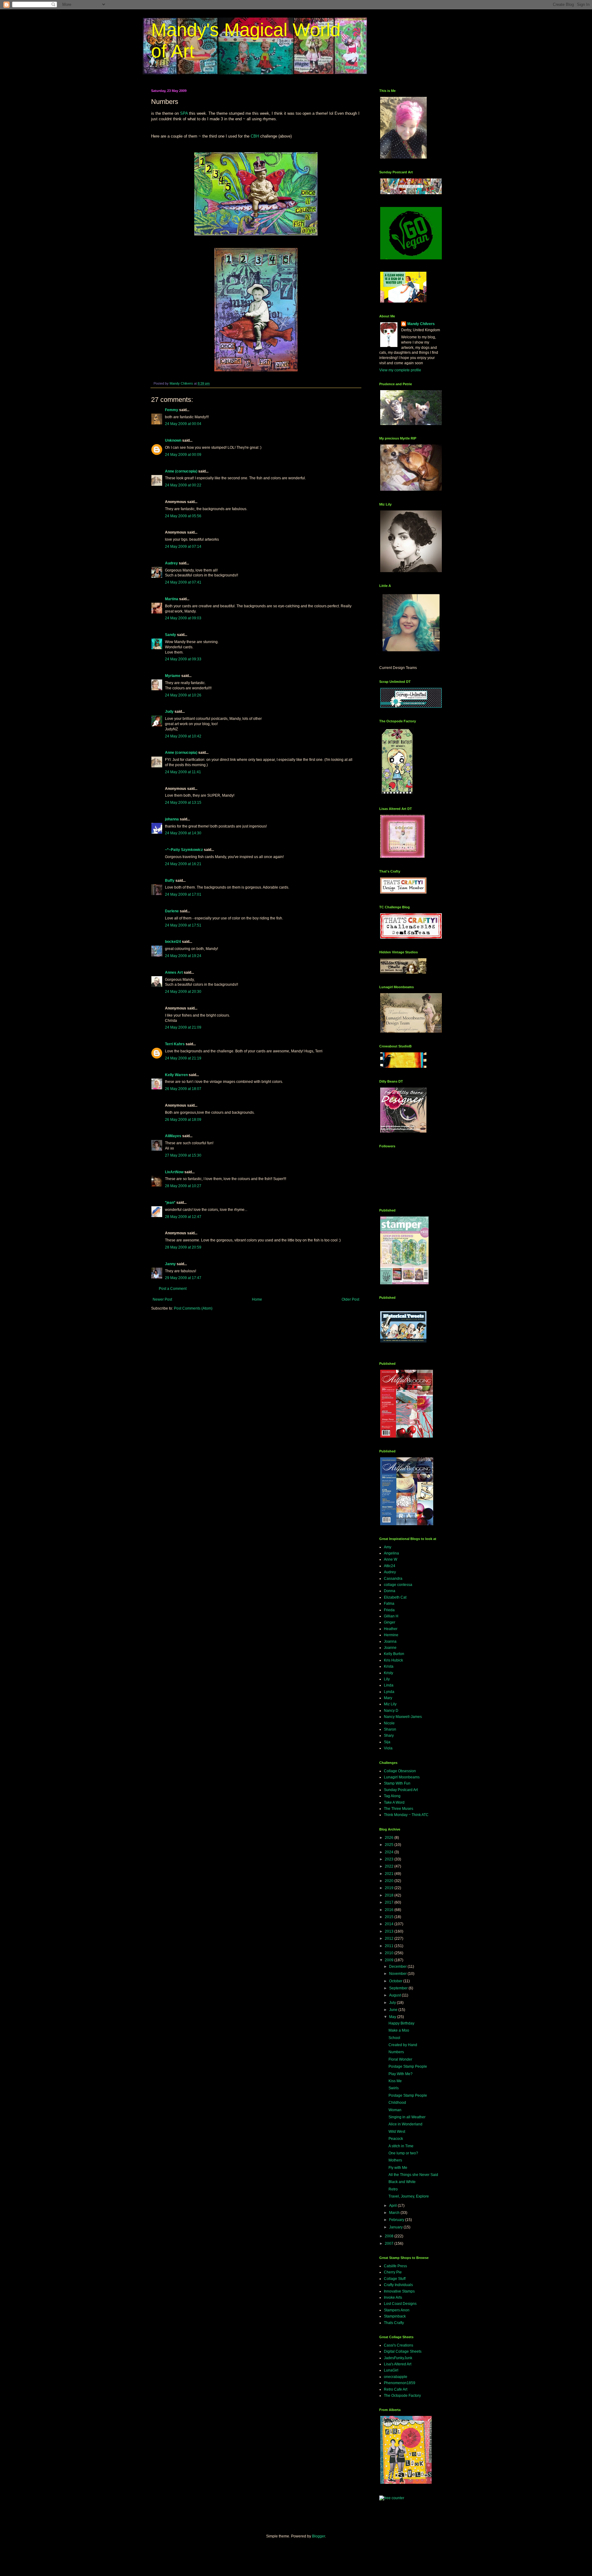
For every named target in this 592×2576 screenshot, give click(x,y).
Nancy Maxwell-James (403, 1717)
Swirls (394, 2088)
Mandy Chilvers (421, 324)
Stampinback (395, 2316)
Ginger (390, 1622)
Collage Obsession (400, 1771)
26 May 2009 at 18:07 (183, 1089)
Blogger (319, 2536)
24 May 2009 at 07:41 (183, 582)
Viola (388, 1748)
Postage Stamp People (408, 2066)
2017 (390, 1902)
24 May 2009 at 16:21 (183, 864)
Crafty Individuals (398, 2285)
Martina (172, 599)
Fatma (389, 1604)
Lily (387, 1679)
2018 (390, 1895)
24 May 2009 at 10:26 (183, 695)
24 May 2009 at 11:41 (183, 772)
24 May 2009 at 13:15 (183, 803)
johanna (172, 819)
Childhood (397, 2103)
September (399, 1988)
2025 (390, 1845)
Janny (170, 1264)
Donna (390, 1591)
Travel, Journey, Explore (409, 2196)
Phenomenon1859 (400, 2383)
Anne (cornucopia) (181, 471)
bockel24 (173, 942)
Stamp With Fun (397, 1783)
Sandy (171, 635)
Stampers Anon (397, 2310)
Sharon (390, 1729)
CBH (255, 136)
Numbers (396, 2052)
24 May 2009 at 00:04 (183, 424)
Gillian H (391, 1616)
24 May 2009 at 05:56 (183, 516)
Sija (387, 1742)
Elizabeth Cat (395, 1597)
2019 (390, 1888)
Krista (389, 1666)
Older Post (350, 1299)
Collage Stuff (395, 2279)
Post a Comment (173, 1289)
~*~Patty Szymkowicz (184, 850)
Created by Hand (403, 2045)
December (398, 1967)
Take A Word (394, 1802)
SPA (184, 113)
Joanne (390, 1648)
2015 (390, 1917)
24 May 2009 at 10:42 (183, 736)
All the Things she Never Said (413, 2175)
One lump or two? (403, 2153)
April (393, 2206)
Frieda (389, 1610)
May (393, 2017)
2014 (390, 1924)
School (394, 2038)
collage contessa (398, 1585)
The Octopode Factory (402, 2396)
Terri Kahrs (175, 1044)
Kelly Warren (176, 1075)
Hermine (391, 1635)
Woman (395, 2110)
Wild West (397, 2132)
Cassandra (393, 1579)
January (396, 2227)
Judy (169, 712)
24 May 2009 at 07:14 (183, 547)
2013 (390, 1931)
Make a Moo (399, 2030)
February (397, 2220)
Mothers (395, 2160)
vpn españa (386, 2504)
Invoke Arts (393, 2297)
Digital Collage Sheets (403, 2351)
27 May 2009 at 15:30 (183, 1155)
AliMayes (173, 1136)
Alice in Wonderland (405, 2124)
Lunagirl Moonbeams (402, 1777)
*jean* (170, 1203)
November (398, 1974)
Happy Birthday (401, 2023)
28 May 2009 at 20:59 (183, 1247)
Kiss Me (395, 2081)
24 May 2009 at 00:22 (183, 485)
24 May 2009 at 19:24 (183, 956)
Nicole (389, 1723)
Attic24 (390, 1566)
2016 (390, 1910)
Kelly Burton (394, 1654)
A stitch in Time (401, 2146)
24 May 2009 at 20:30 (183, 992)
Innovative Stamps (399, 2291)
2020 (390, 1881)
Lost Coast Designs (400, 2304)
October (396, 1981)
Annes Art (174, 972)
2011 (390, 1946)
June (394, 2010)
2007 (390, 2244)
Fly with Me (398, 2168)
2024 (390, 1852)
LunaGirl (391, 2370)
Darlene (172, 911)
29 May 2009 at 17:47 (183, 1278)
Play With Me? (401, 2074)
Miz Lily (390, 1704)
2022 (390, 1866)
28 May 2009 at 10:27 (183, 1186)
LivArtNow (174, 1172)
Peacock (396, 2139)
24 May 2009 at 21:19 (183, 1058)
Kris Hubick (393, 1660)
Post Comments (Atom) (193, 1308)
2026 (390, 1838)
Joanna (390, 1641)
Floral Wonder (400, 2059)
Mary (388, 1698)
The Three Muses (399, 1809)
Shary (389, 1736)
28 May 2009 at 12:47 (183, 1217)
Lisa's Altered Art (398, 2364)
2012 (390, 1938)
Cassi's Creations (399, 2345)
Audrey (171, 563)
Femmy (172, 410)
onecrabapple (396, 2377)
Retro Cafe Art (396, 2389)
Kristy (388, 1673)
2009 (390, 1960)
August (395, 1995)
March (395, 2213)
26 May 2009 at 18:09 (183, 1120)
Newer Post (162, 1299)
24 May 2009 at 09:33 (183, 659)
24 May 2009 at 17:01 (183, 894)
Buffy (170, 881)
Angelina (391, 1553)
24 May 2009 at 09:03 (183, 618)
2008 (390, 2236)
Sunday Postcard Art (401, 1790)
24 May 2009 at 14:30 (183, 833)
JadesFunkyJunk (398, 2358)
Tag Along (392, 1796)
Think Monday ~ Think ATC (406, 1815)
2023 (390, 1859)
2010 (390, 1953)
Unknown (173, 440)
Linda (389, 1685)
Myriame (173, 676)
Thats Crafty (394, 2323)
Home (257, 1299)
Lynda (389, 1692)
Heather (391, 1629)
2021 (390, 1874)
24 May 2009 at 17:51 (183, 925)
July (393, 2003)
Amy (388, 1547)
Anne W (391, 1559)
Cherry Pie (393, 2272)
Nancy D (391, 1711)
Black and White (402, 2182)
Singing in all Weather (407, 2117)
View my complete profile (400, 370)
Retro (393, 2189)
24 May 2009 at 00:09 (183, 455)
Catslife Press (395, 2266)
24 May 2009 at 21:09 (183, 1027)
